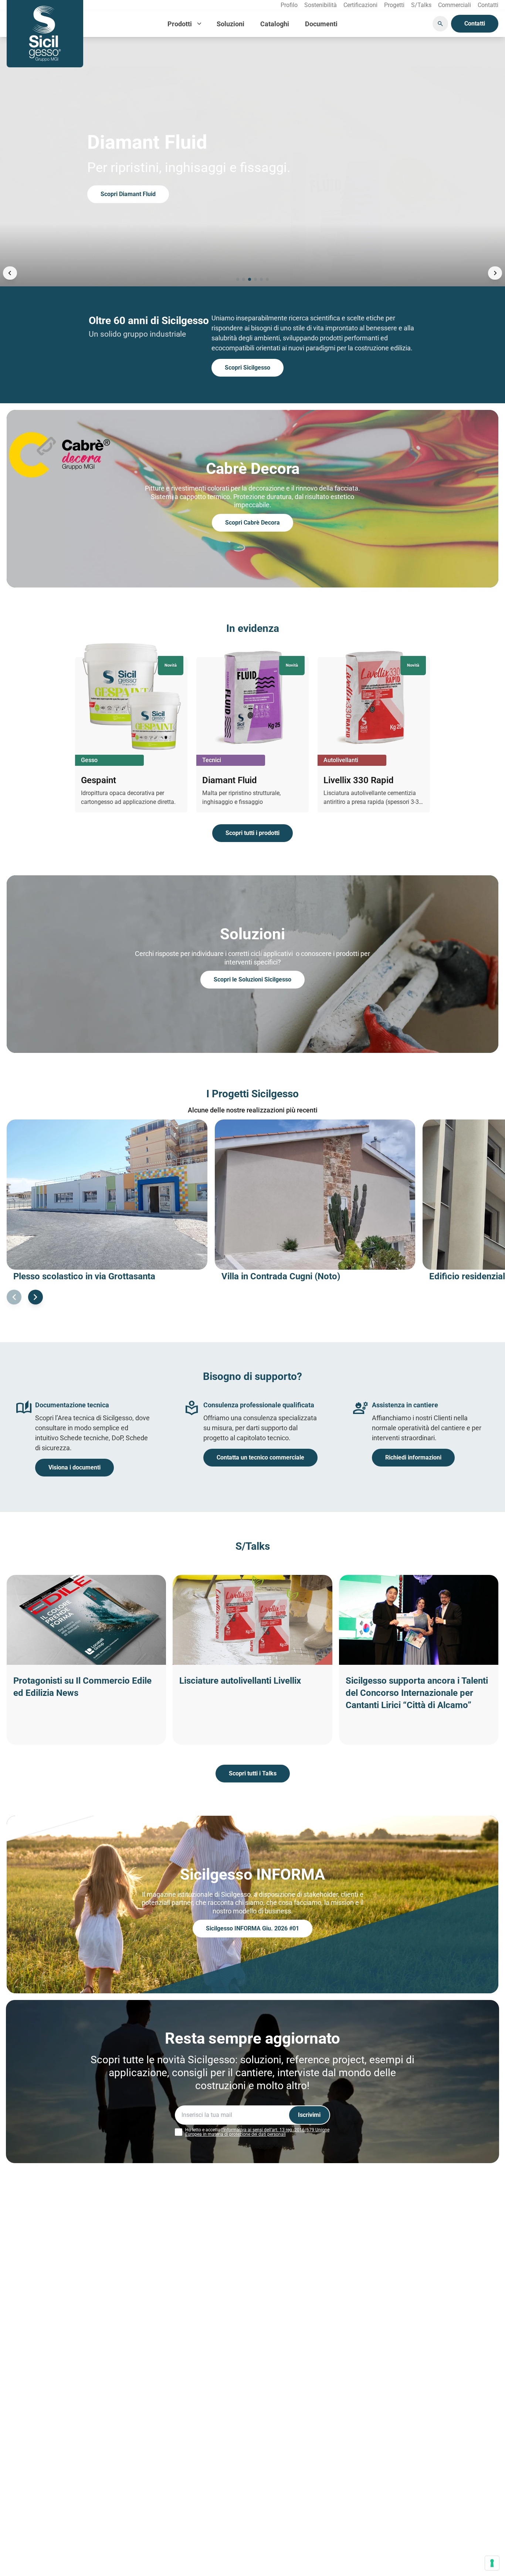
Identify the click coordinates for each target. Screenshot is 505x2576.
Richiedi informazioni (413, 1457)
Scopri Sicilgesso (248, 368)
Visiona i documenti (74, 1467)
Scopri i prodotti (122, 194)
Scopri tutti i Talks (253, 1773)
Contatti (475, 23)
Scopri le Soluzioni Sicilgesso (253, 979)
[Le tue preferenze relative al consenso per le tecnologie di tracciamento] (492, 2563)
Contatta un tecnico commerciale (260, 1457)
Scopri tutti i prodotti (253, 833)
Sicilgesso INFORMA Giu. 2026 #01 (253, 1928)
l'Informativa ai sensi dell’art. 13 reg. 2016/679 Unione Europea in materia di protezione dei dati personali (257, 2132)
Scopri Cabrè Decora (253, 523)
